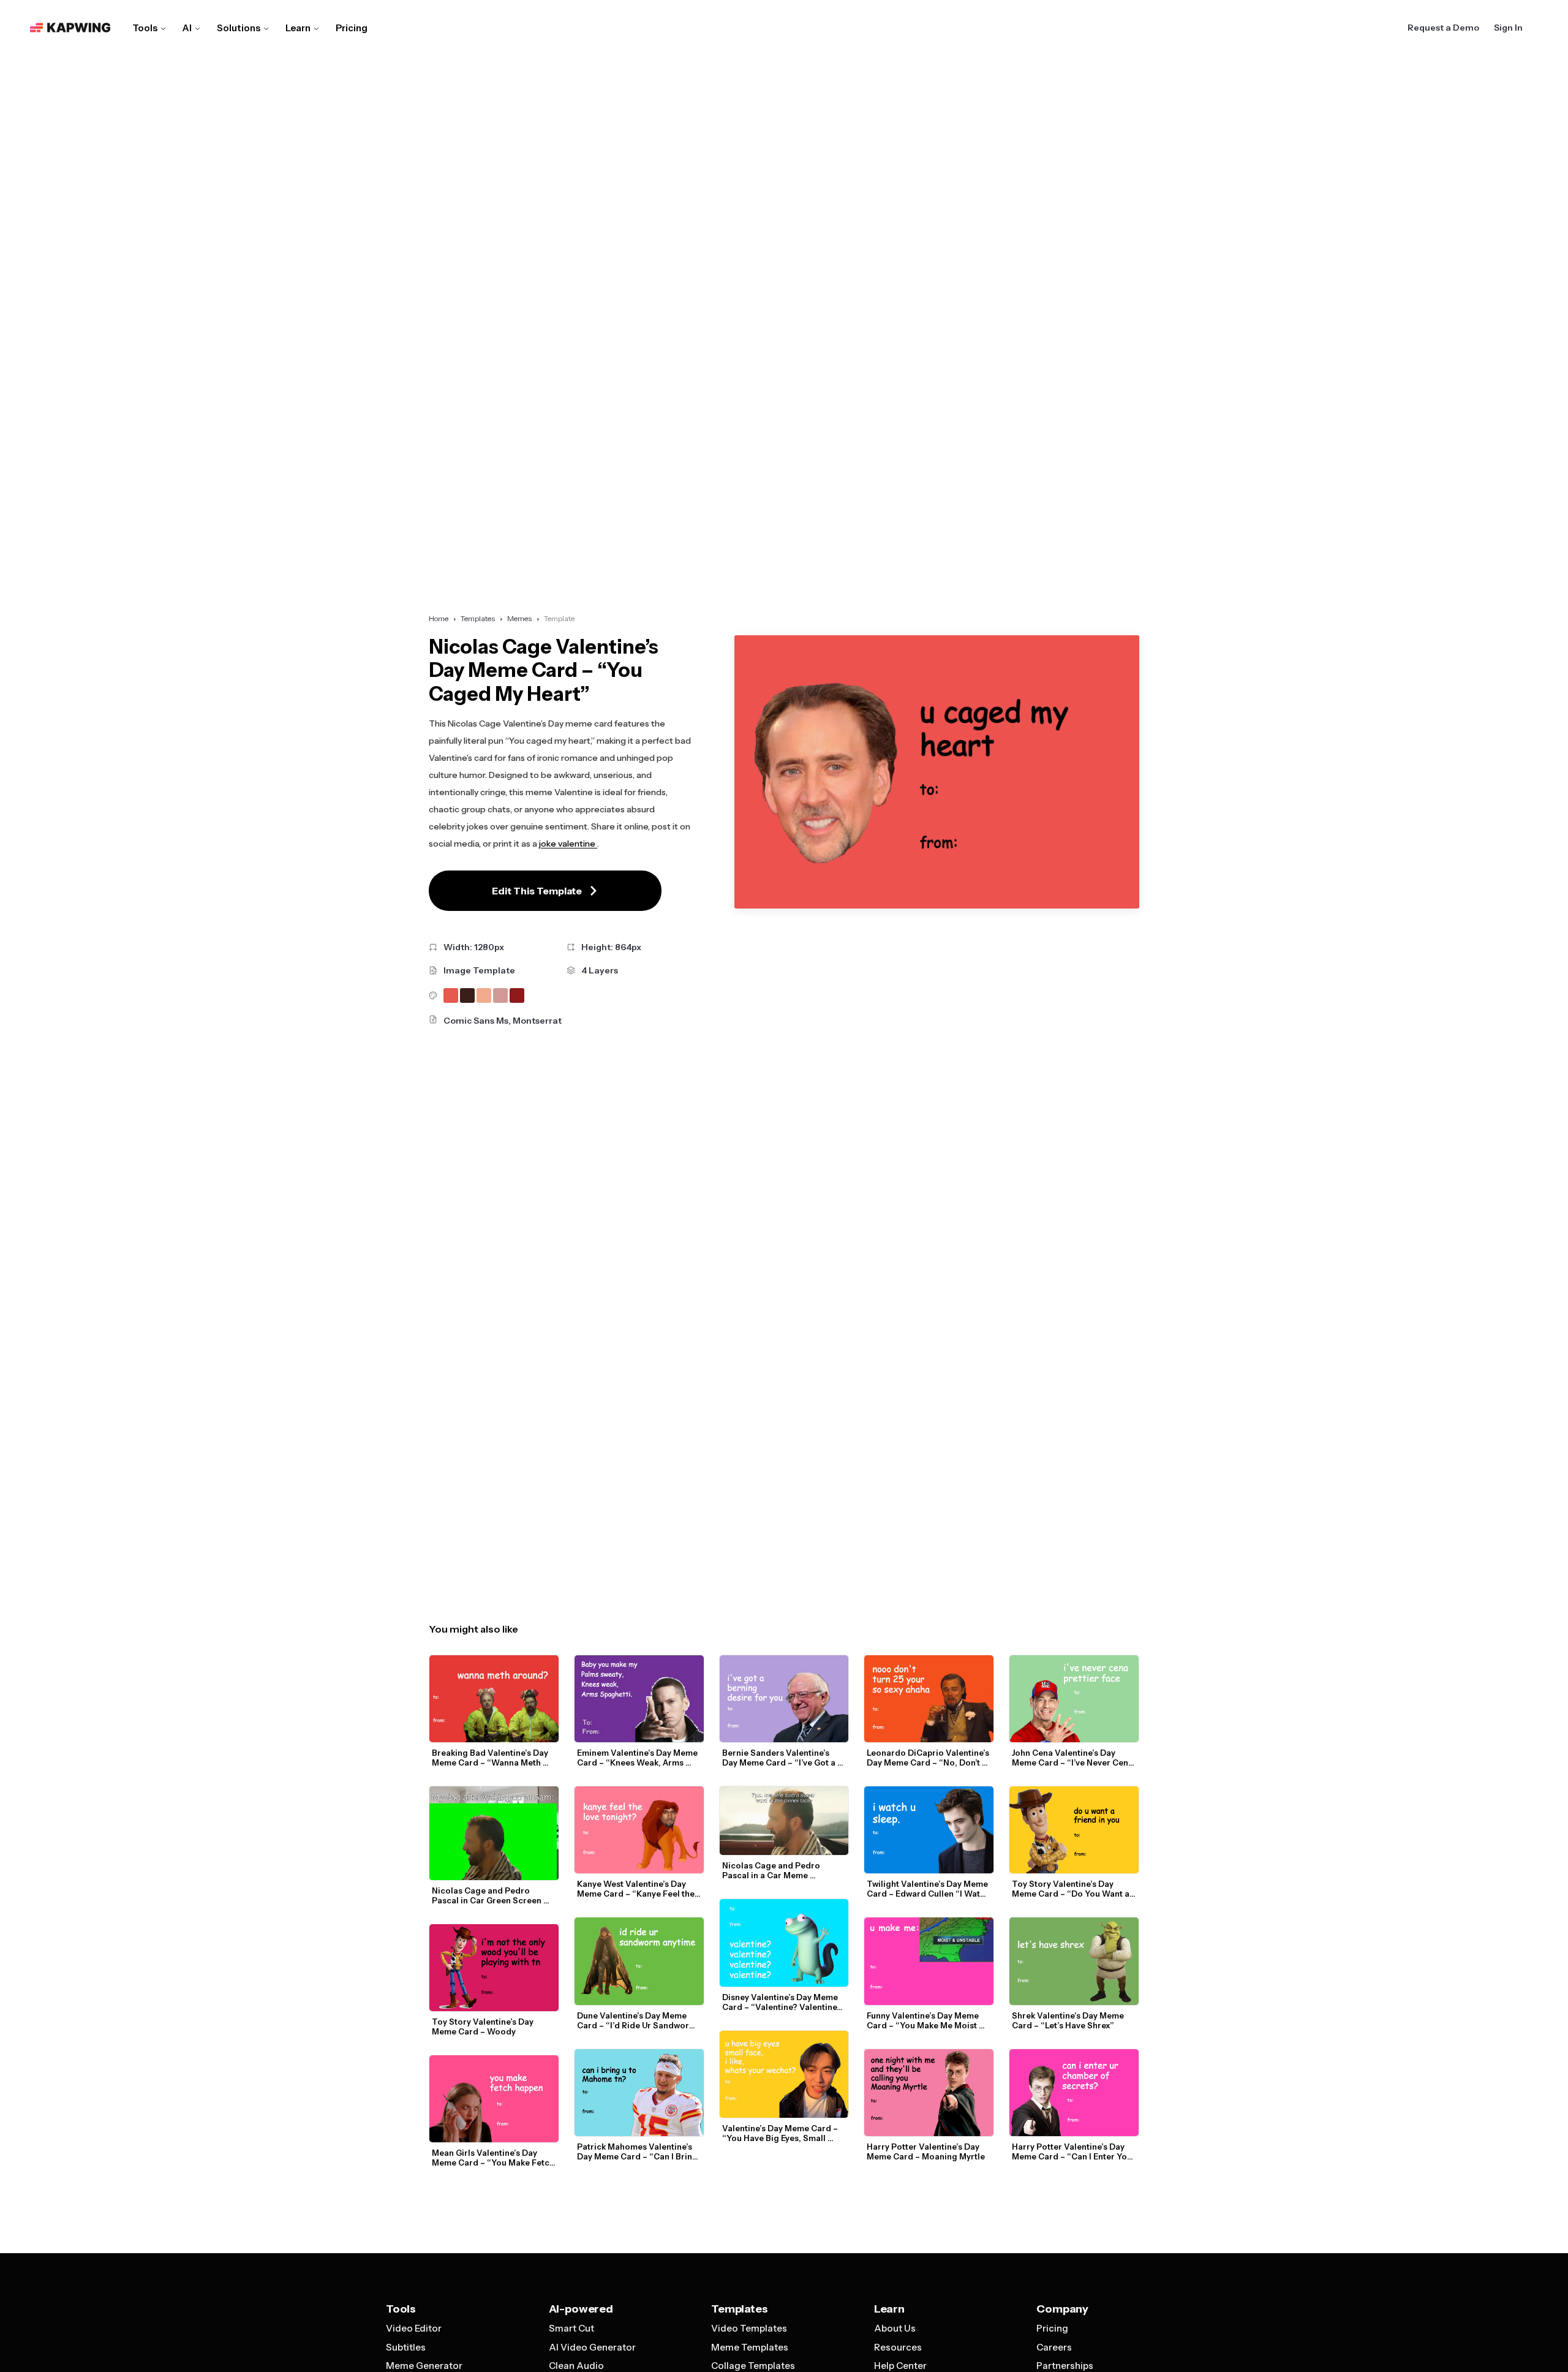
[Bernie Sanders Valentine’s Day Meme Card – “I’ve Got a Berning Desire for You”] (784, 1699)
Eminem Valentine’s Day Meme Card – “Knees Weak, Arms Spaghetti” (638, 1758)
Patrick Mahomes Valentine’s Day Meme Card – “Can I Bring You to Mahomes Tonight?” (638, 2151)
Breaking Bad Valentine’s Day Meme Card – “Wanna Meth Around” (491, 1758)
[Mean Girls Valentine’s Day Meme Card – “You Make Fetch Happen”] (494, 2099)
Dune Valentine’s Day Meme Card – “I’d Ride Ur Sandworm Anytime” (638, 2020)
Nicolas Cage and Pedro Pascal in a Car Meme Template (772, 1870)
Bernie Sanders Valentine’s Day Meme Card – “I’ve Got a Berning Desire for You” (780, 1758)
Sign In (1508, 28)
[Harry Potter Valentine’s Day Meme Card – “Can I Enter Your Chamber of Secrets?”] (1074, 2093)
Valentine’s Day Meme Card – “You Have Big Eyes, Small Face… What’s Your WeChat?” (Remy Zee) (782, 2133)
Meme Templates (750, 2347)
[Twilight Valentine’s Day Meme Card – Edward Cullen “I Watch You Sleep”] (929, 1830)
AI (187, 28)
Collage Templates (753, 2366)
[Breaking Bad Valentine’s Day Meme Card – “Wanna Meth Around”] (494, 1699)
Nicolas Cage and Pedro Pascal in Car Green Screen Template (488, 1895)
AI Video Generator (592, 2347)
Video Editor (414, 2328)
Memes (519, 618)
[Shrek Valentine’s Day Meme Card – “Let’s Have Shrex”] (1074, 1961)
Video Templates (749, 2328)
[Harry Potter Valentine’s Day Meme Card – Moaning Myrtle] (929, 2093)
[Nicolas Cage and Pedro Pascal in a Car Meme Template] (784, 1821)
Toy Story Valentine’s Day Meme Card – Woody (484, 2026)
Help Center (900, 2366)
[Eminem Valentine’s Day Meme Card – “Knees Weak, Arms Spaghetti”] (639, 1699)
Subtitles (406, 2347)
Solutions (239, 28)
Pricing (352, 28)
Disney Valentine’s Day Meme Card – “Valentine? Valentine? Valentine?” (783, 2002)
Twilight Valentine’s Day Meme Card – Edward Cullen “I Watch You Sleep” (929, 1889)
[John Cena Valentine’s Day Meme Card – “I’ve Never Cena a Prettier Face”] (1074, 1699)
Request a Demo (1443, 28)
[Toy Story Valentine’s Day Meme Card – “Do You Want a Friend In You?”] (1074, 1830)
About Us (895, 2328)
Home (439, 618)
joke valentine (568, 844)
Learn (298, 28)
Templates (478, 618)
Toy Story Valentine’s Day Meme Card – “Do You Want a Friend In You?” (1072, 1889)
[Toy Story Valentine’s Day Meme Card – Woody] (494, 1968)
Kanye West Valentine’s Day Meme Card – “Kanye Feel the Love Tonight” (637, 1889)
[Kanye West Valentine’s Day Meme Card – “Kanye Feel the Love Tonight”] (639, 1830)
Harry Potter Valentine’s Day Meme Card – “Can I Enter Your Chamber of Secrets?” (1075, 2151)
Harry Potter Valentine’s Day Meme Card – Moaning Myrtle (926, 2151)
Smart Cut (571, 2328)
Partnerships (1065, 2366)
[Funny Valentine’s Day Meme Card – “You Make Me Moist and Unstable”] (929, 1961)
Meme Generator (424, 2366)
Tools (145, 28)
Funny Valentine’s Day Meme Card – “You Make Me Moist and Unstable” (924, 2020)
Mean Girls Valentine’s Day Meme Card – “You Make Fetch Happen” (494, 2158)
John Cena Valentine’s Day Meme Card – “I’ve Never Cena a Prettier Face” (1073, 1758)
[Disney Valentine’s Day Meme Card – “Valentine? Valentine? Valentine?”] (784, 1943)
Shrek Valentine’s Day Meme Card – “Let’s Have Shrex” (1069, 2020)
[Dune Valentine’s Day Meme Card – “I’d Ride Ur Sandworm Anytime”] (639, 1961)
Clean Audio (576, 2366)
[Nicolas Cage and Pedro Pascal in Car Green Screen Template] (494, 1833)
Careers (1054, 2347)
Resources (898, 2347)
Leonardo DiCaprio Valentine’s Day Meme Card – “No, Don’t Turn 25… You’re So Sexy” (929, 1758)
